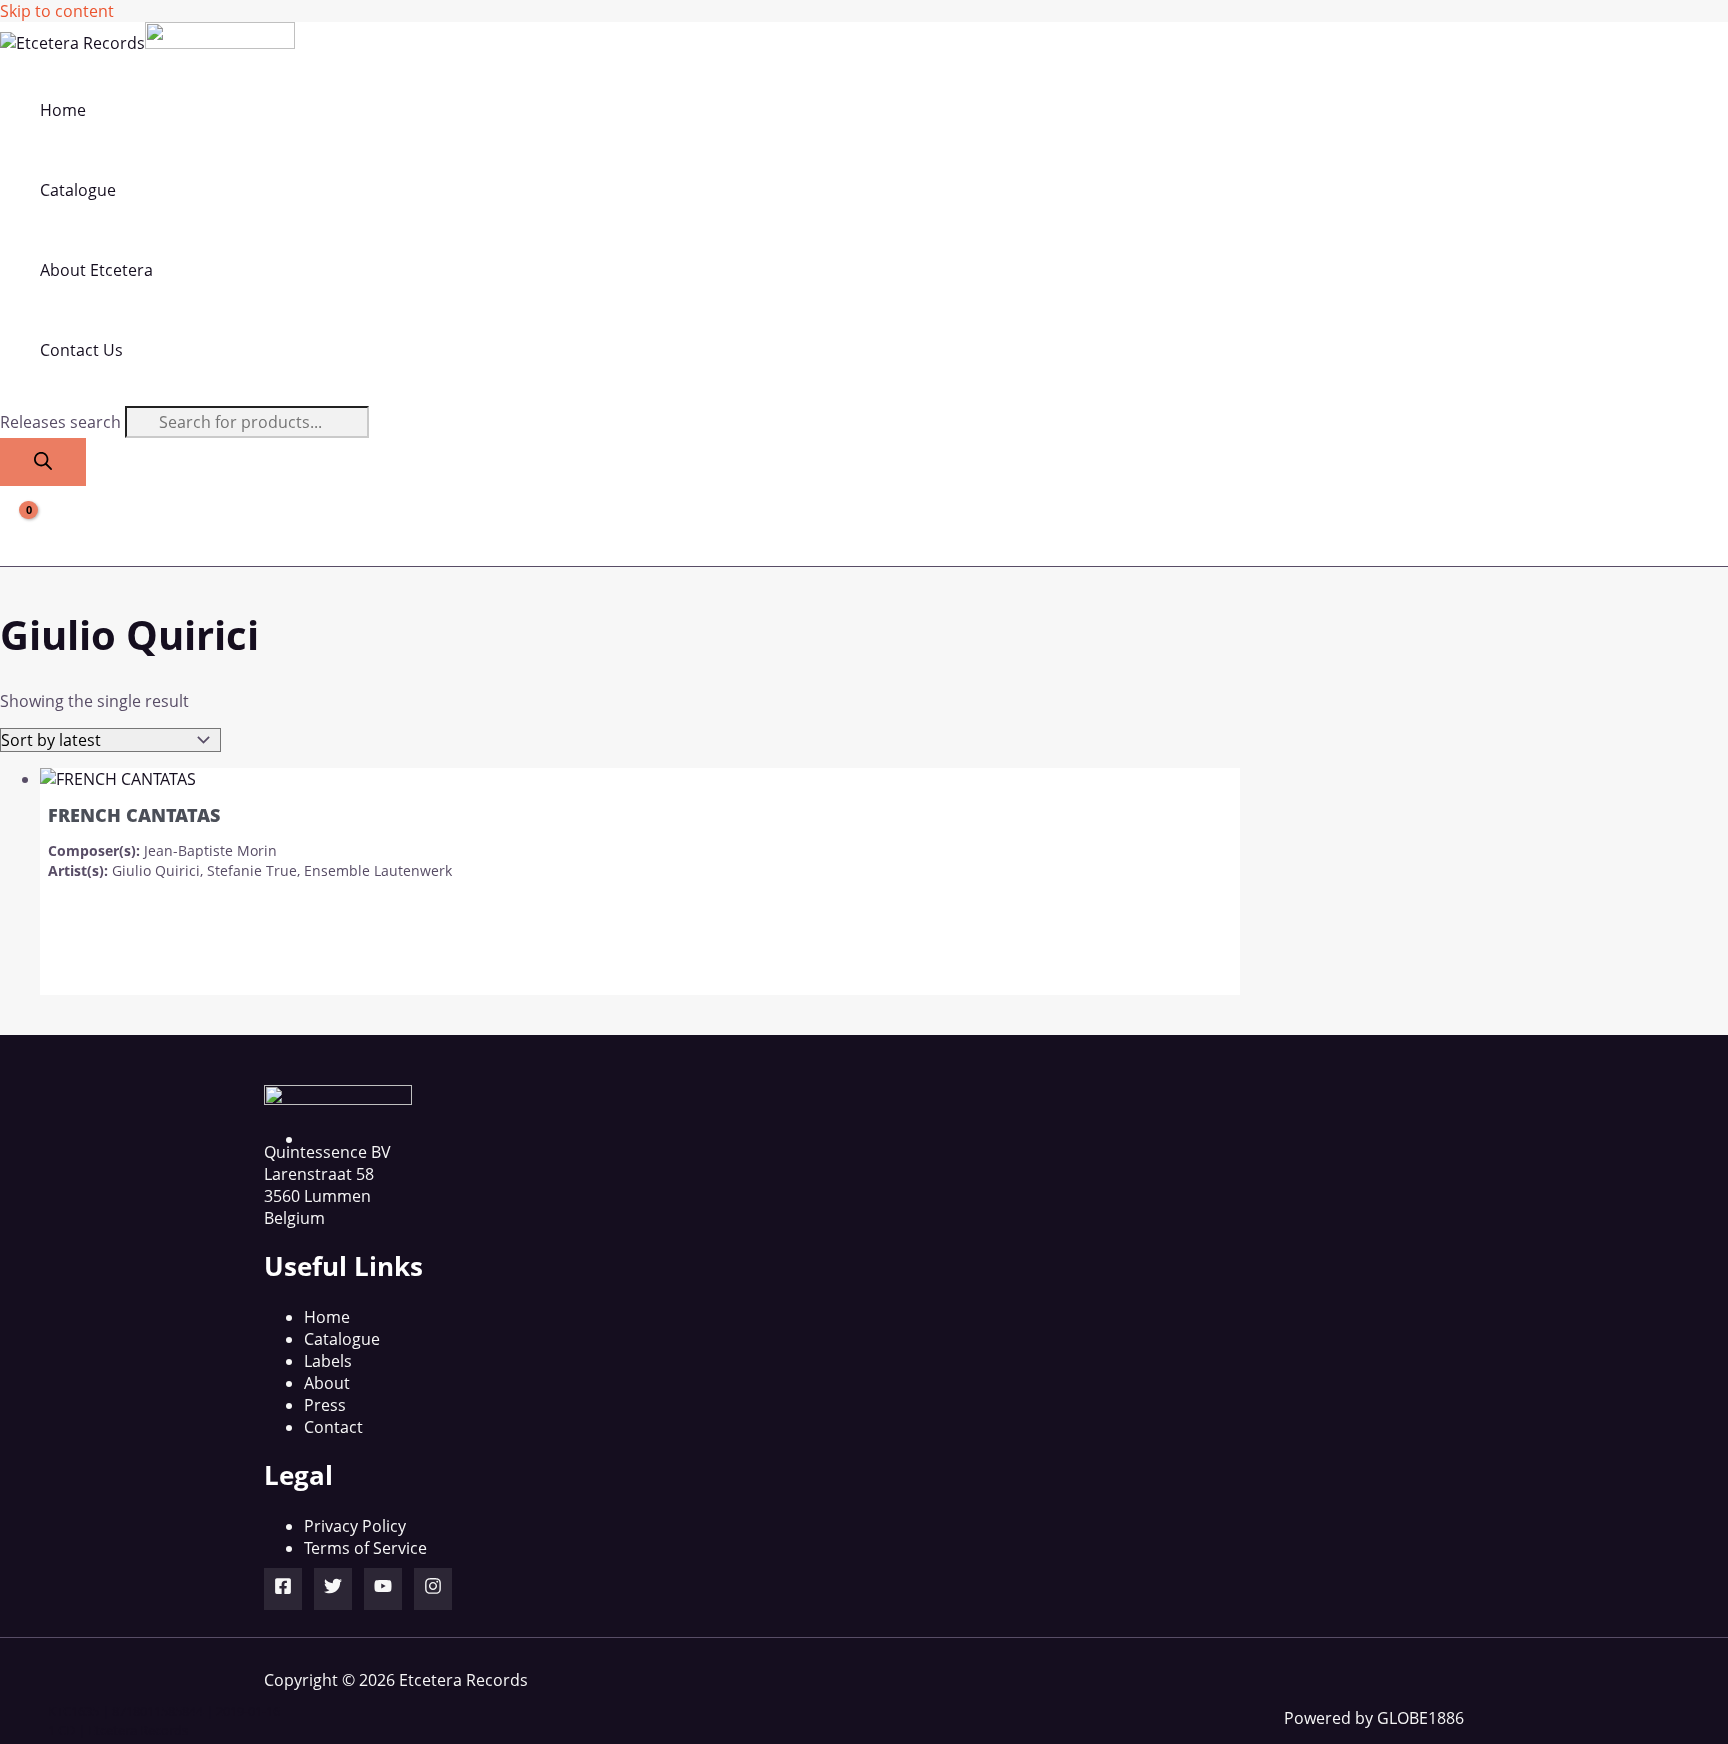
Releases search (62, 422)
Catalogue (342, 1339)
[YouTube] (383, 1589)
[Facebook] (283, 1589)
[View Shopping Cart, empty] (16, 526)
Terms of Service (365, 1548)
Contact (333, 1427)
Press (325, 1405)
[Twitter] (333, 1589)
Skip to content (57, 11)
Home (327, 1317)
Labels (328, 1361)
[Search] (43, 462)
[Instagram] (433, 1589)
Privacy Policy (355, 1526)
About (327, 1383)
